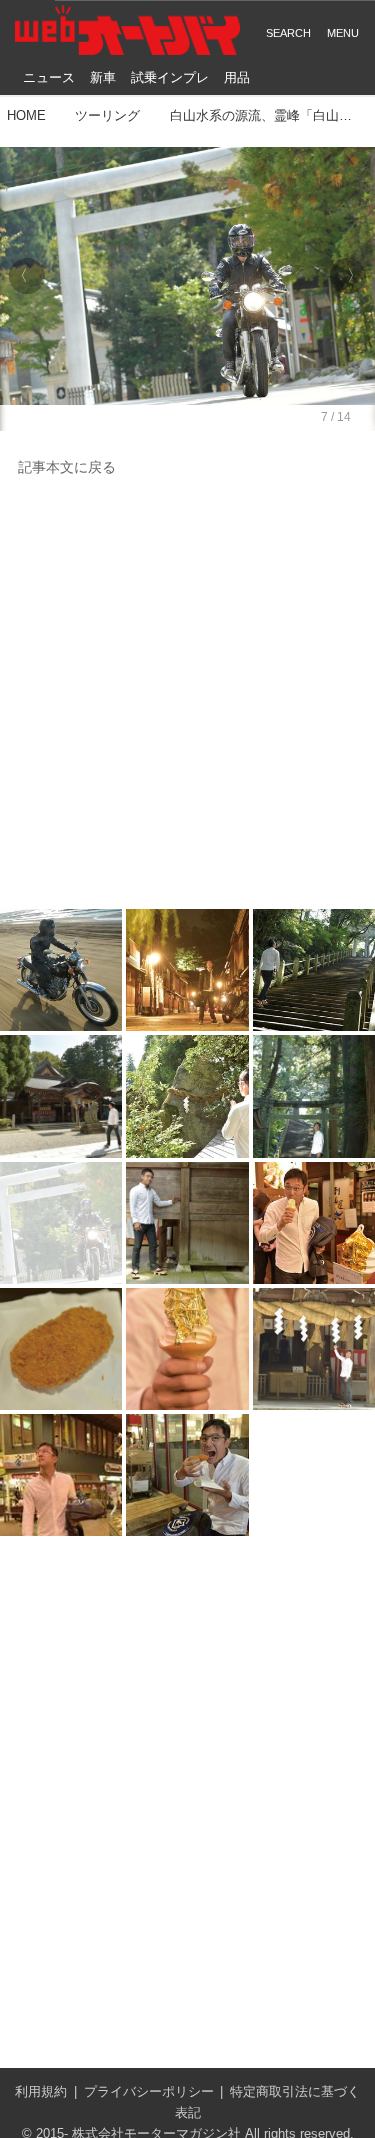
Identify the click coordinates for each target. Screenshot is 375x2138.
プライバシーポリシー (149, 2091)
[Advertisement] (187, 694)
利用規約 (41, 2091)
